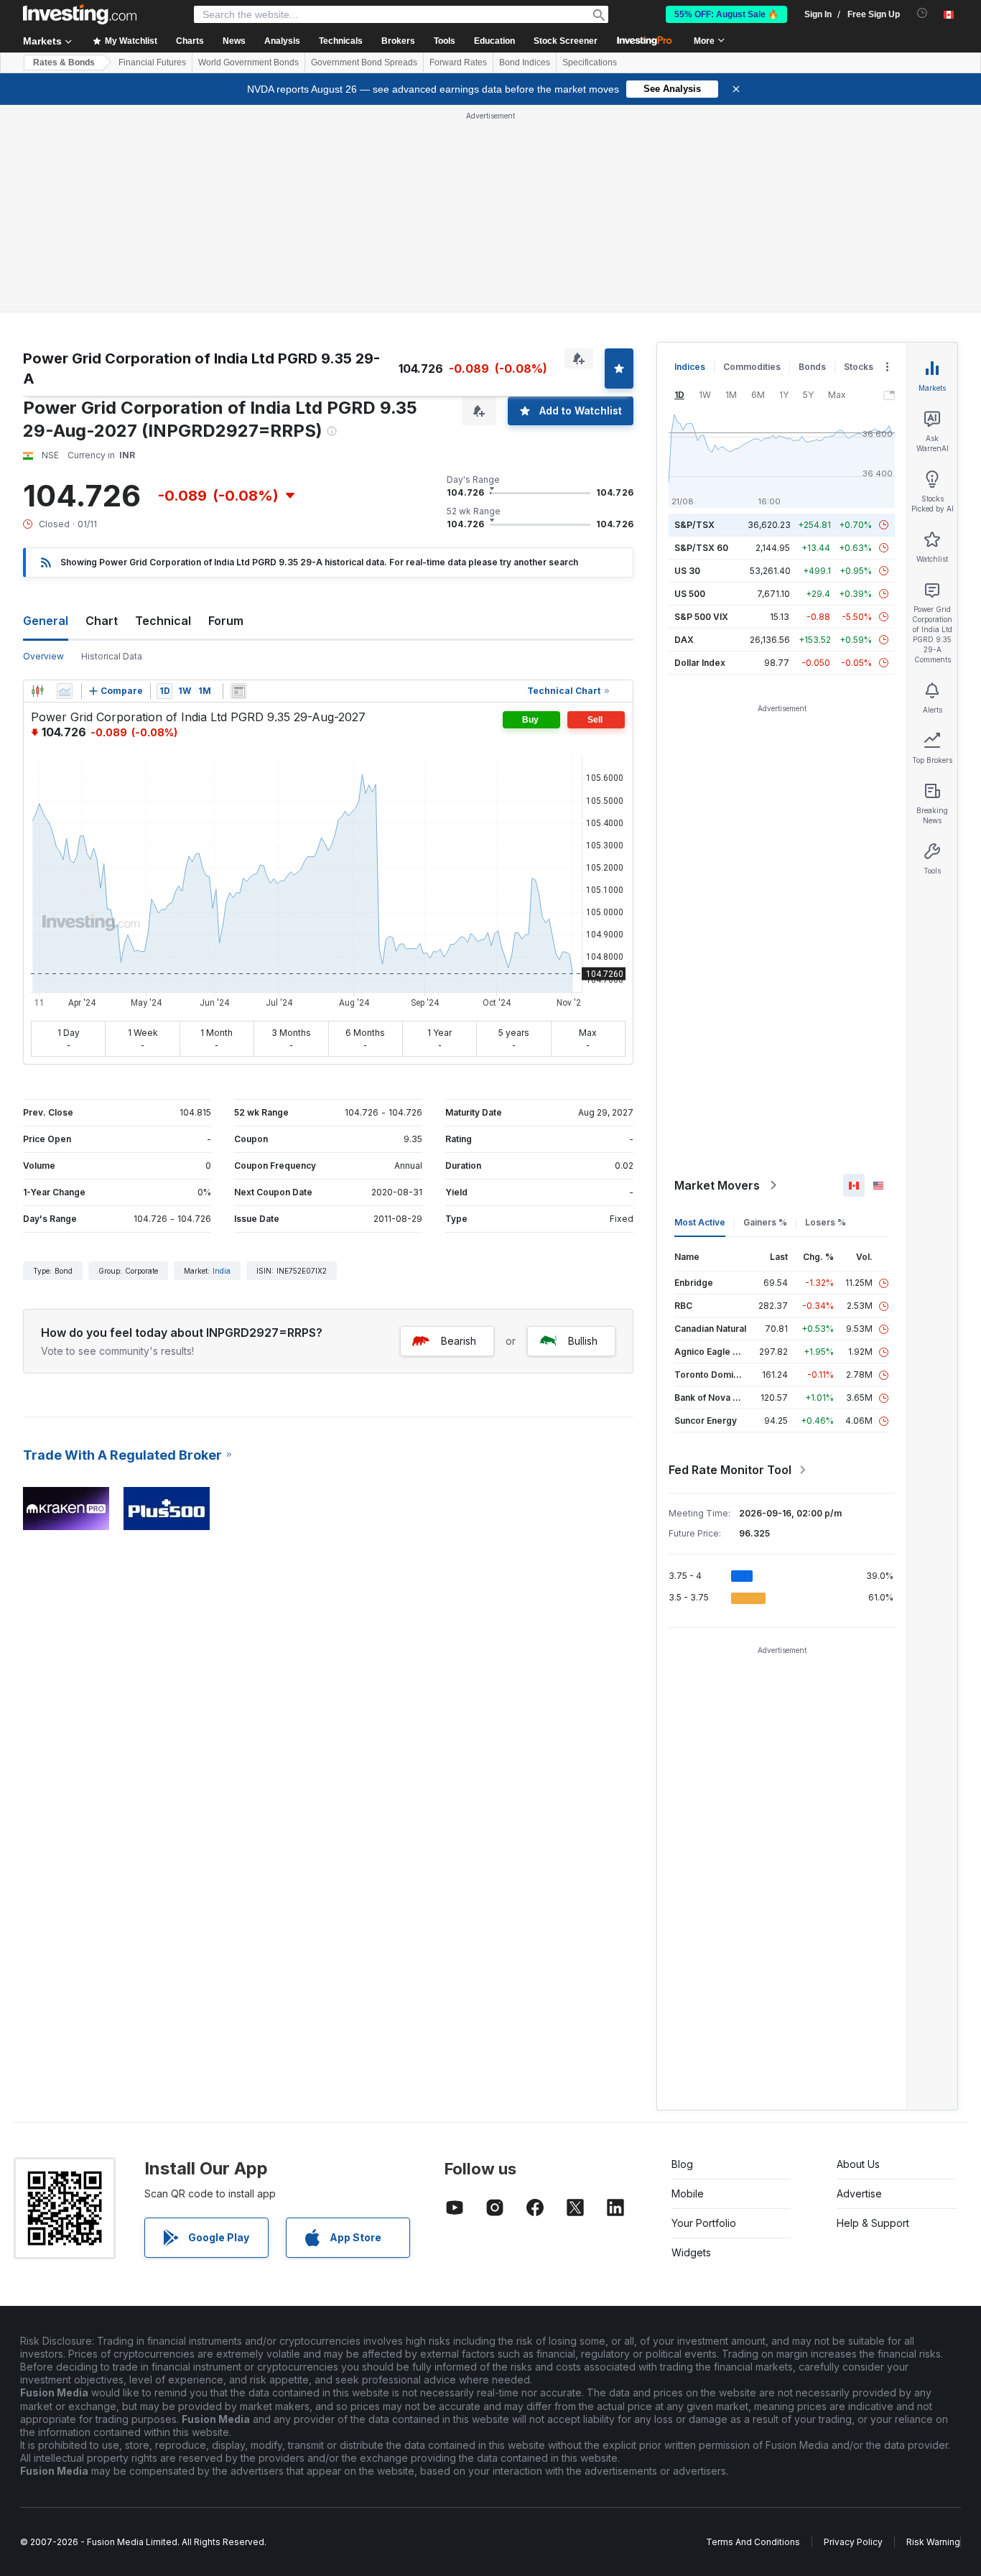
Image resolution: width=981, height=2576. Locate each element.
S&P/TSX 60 (701, 548)
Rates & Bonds (64, 62)
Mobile (688, 2193)
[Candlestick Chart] (37, 691)
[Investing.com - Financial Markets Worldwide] (80, 14)
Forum (226, 621)
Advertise (859, 2193)
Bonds (812, 367)
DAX (684, 640)
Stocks (859, 367)
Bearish (459, 1341)
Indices (690, 367)
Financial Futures (152, 62)
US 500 (690, 594)
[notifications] (922, 13)
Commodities (752, 367)
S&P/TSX (694, 525)
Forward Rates (458, 62)
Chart (102, 621)
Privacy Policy (853, 2542)
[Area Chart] (65, 691)
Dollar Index (700, 663)
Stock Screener (566, 41)
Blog (682, 2164)
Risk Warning (933, 2542)
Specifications (590, 62)
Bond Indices (525, 62)
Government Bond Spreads (364, 62)
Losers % (826, 1222)
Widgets (691, 2252)
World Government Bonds (248, 62)
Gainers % (765, 1222)
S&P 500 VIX (701, 617)
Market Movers (717, 1185)
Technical (163, 621)
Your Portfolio (704, 2223)
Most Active (700, 1222)
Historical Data (112, 656)
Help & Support (873, 2223)
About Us (858, 2164)
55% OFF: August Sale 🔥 (726, 14)
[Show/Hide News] (238, 691)
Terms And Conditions (753, 2542)
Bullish (583, 1341)
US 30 (687, 571)
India (222, 1271)
